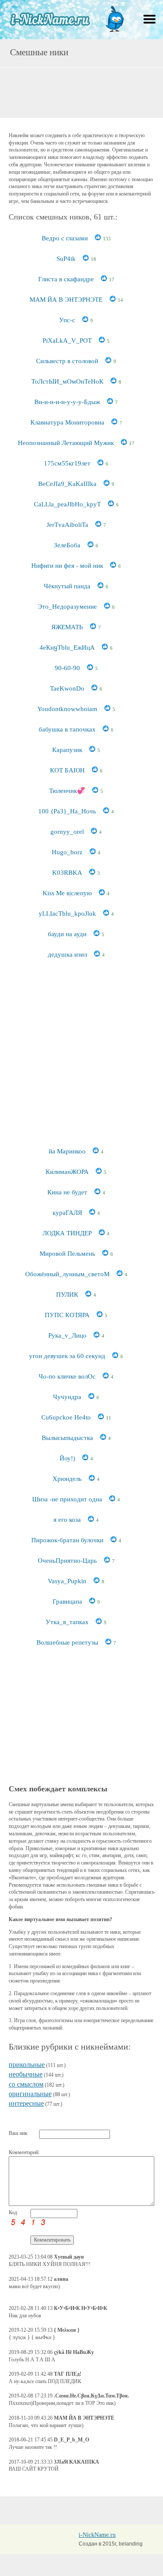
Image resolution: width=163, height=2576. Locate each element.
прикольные (27, 2065)
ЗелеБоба (67, 545)
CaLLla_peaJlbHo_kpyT (67, 504)
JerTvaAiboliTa (67, 525)
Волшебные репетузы (67, 1642)
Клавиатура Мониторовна (67, 422)
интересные (26, 2103)
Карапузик (67, 750)
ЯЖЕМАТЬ (67, 627)
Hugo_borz (67, 852)
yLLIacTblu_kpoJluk (67, 914)
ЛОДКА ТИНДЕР (67, 1233)
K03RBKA (67, 873)
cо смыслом (26, 2084)
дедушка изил (67, 954)
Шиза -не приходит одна (67, 1499)
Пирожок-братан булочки (67, 1540)
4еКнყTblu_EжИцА (67, 647)
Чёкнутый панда (67, 586)
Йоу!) (67, 1458)
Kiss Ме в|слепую (67, 893)
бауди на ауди (67, 934)
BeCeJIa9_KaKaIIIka (67, 484)
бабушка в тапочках (67, 729)
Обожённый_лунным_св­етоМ (67, 1274)
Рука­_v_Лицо (67, 1335)
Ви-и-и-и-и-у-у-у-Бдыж (67, 402)
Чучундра (67, 1397)
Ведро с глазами (65, 238)
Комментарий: (24, 2152)
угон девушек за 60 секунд (67, 1356)
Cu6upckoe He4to (66, 1417)
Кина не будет (67, 1192)
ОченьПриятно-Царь (67, 1561)
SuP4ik (66, 259)
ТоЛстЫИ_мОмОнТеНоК (67, 381)
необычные (26, 2074)
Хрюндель (67, 1479)
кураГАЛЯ (67, 1213)
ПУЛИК (67, 1295)
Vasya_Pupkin (67, 1581)
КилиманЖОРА (67, 1172)
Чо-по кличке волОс (67, 1376)
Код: (13, 2212)
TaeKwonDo (67, 688)
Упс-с (67, 320)
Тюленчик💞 (67, 791)
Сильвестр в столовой (67, 361)
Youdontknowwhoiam (67, 709)
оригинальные (30, 2094)
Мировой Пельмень (67, 1254)
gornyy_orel (67, 832)
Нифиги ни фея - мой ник (67, 566)
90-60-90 (67, 668)
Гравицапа (67, 1602)
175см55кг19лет (67, 463)
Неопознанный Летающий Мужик (66, 443)
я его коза (67, 1520)
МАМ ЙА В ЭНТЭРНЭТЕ (66, 300)
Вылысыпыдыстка (67, 1438)
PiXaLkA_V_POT (67, 341)
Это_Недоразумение (67, 607)
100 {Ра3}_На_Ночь (67, 811)
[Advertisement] (82, 92)
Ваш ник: (19, 2133)
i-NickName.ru (97, 2535)
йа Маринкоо (67, 1151)
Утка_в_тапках (67, 1622)
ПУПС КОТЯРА (67, 1315)
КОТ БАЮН (67, 770)
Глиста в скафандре (66, 279)
